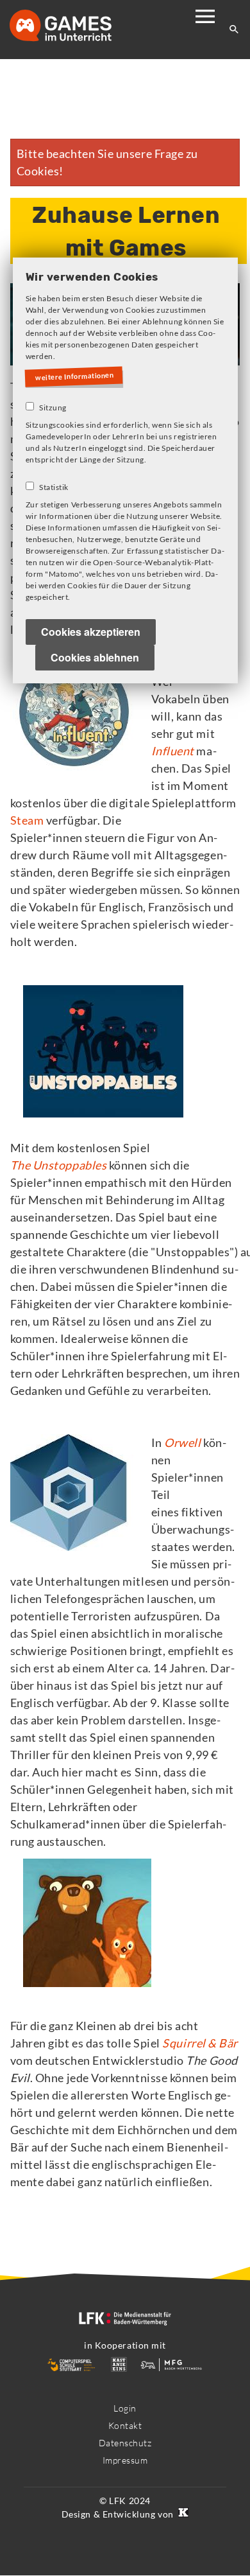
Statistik (54, 488)
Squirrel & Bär (200, 2043)
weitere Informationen (77, 376)
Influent (173, 751)
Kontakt (125, 2425)
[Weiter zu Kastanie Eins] (182, 2514)
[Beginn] (74, 27)
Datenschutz (125, 2443)
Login (125, 2408)
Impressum (125, 2460)
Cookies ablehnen (95, 659)
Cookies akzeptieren (91, 633)
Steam (27, 820)
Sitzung (53, 409)
